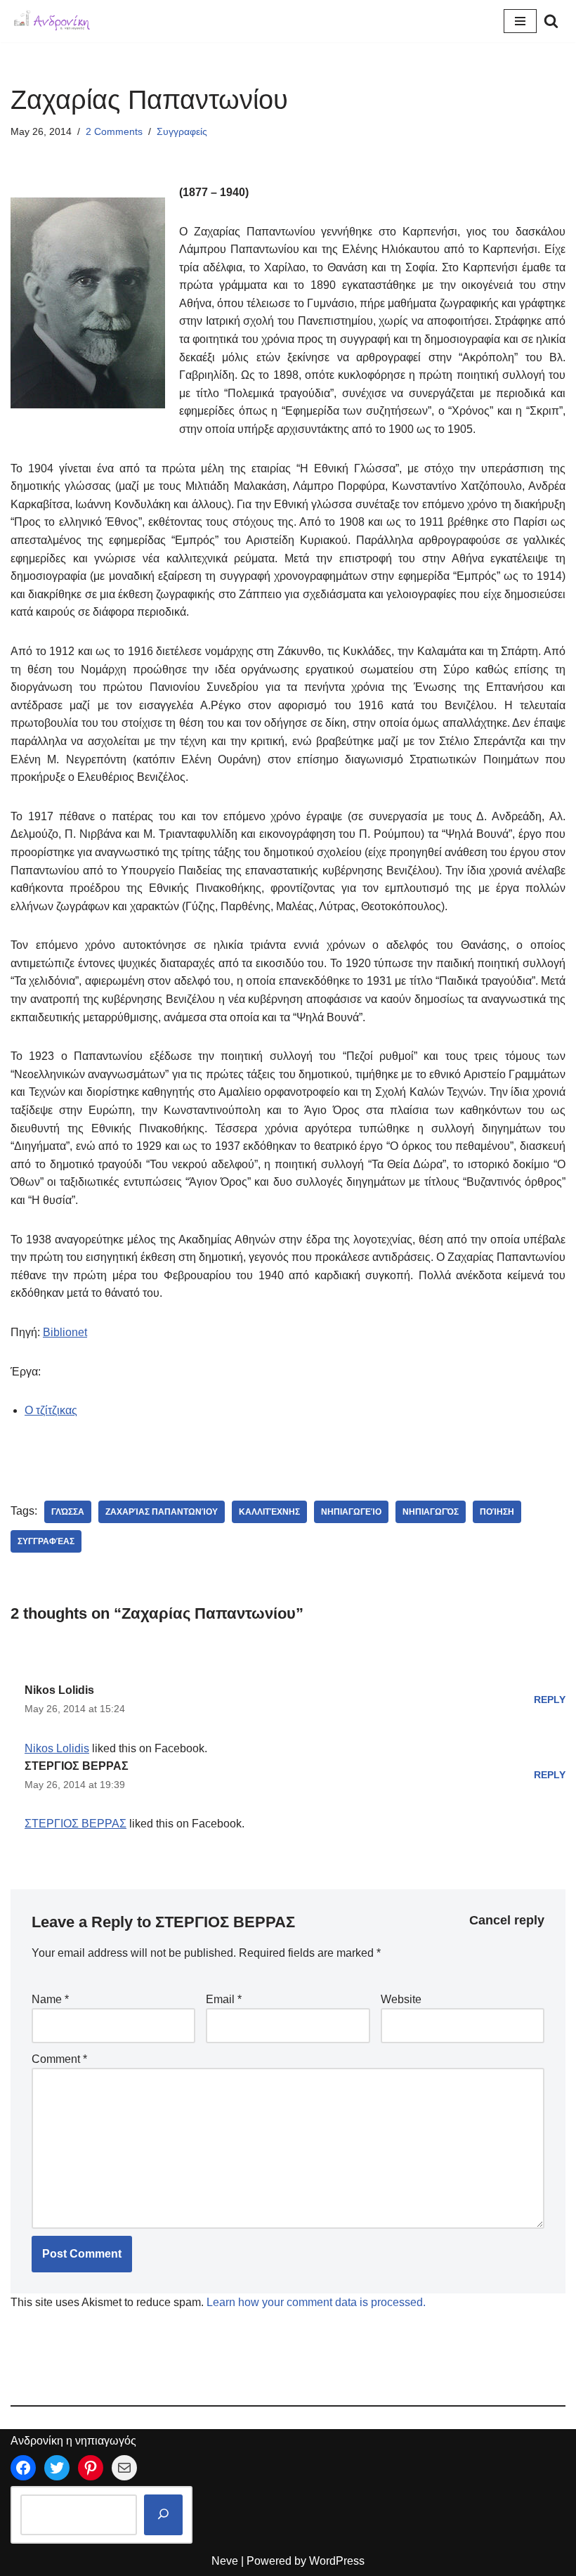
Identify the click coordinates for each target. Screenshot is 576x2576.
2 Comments (114, 131)
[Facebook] (23, 2468)
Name (50, 1999)
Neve (225, 2561)
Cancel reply (507, 1920)
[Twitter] (57, 2468)
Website (401, 1999)
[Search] (551, 21)
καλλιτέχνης (269, 1512)
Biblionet (65, 1332)
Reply (550, 1700)
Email (224, 1999)
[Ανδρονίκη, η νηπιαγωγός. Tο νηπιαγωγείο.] (53, 21)
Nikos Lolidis (59, 1690)
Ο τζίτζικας (51, 1410)
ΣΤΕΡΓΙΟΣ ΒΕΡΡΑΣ (77, 1766)
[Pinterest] (91, 2468)
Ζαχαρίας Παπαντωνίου (162, 1512)
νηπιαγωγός (431, 1512)
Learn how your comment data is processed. (316, 2302)
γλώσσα (68, 1512)
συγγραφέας (46, 1541)
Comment (59, 2059)
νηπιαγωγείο (351, 1512)
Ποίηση (497, 1512)
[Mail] (124, 2468)
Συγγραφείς (182, 131)
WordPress (337, 2561)
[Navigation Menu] (520, 21)
